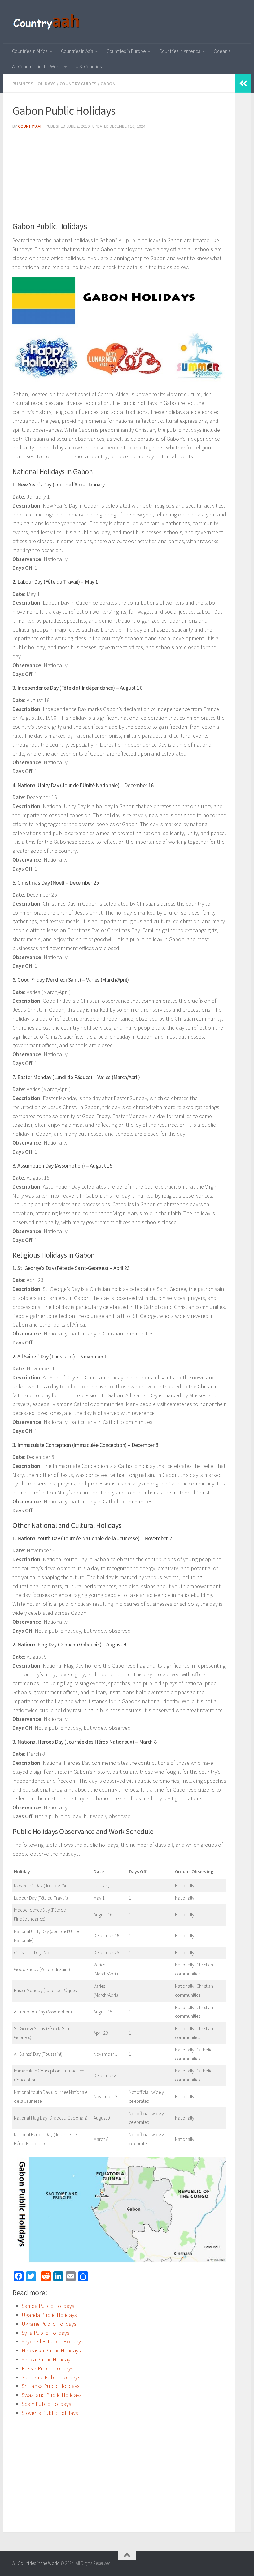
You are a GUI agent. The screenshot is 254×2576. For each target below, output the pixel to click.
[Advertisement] (119, 178)
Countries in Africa (30, 51)
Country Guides (78, 84)
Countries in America (180, 51)
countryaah (30, 126)
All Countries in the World (37, 66)
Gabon (108, 84)
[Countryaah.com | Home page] (47, 22)
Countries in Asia (77, 51)
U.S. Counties (89, 66)
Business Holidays (34, 84)
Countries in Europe (126, 51)
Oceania (222, 51)
